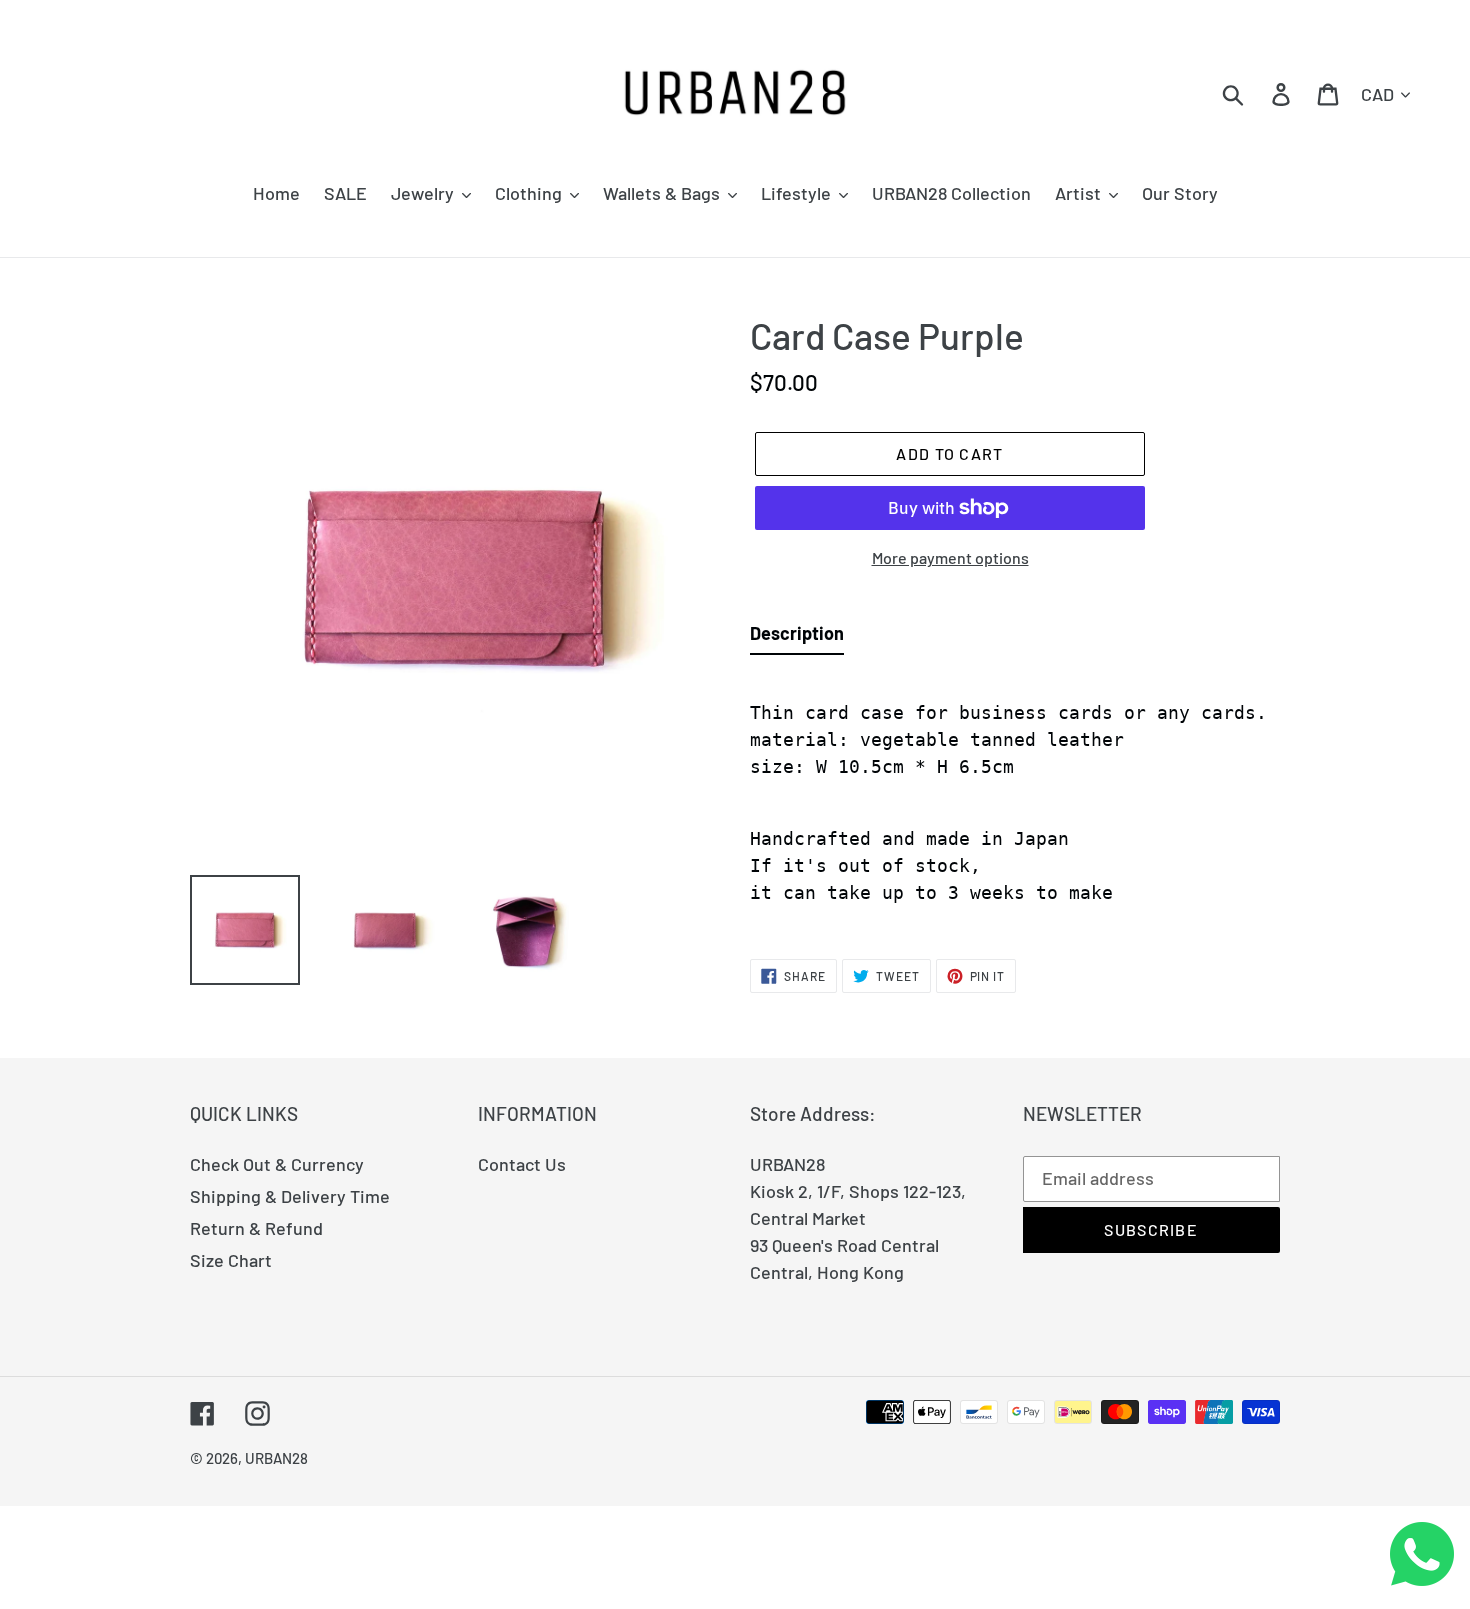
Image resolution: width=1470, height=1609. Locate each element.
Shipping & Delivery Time (290, 1196)
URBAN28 (276, 1458)
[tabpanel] (1015, 796)
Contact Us (522, 1164)
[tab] (797, 637)
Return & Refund (256, 1228)
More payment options (950, 557)
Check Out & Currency (277, 1164)
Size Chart (231, 1260)
